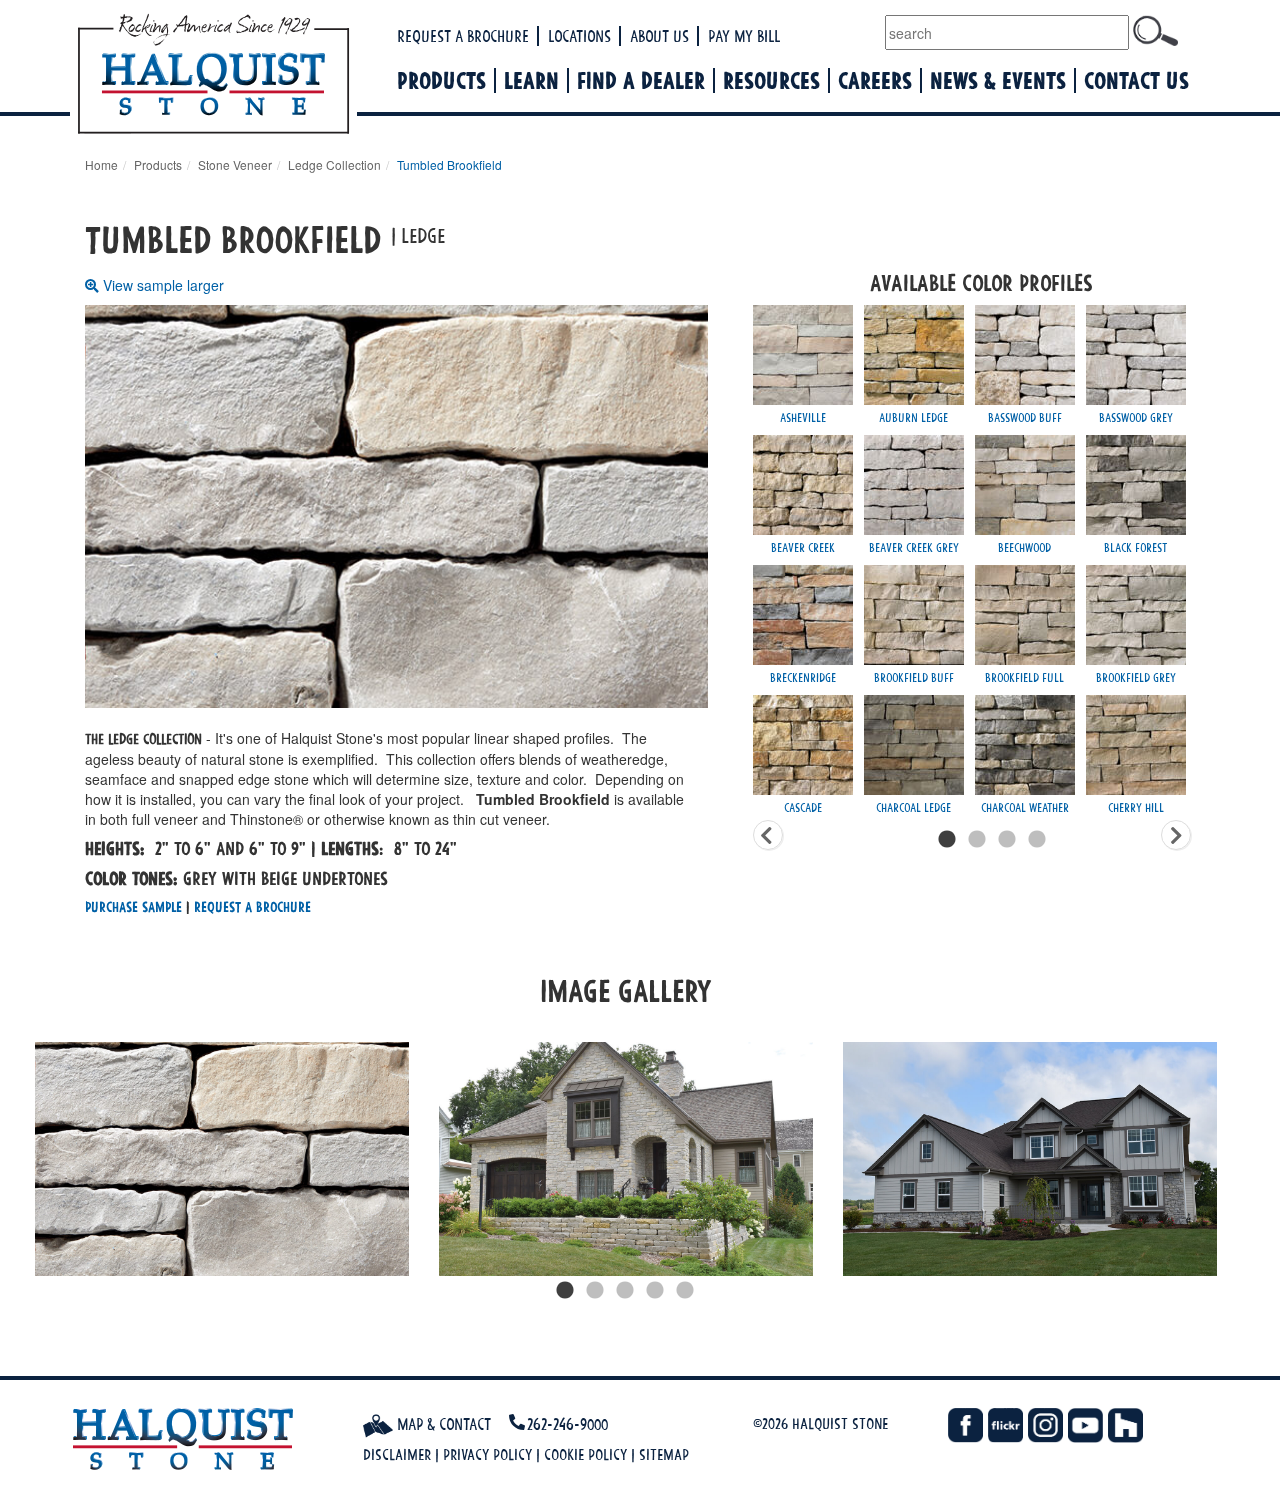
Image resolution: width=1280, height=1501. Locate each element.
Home (101, 164)
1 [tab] (565, 1291)
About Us (659, 36)
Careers (875, 80)
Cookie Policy (585, 1454)
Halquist (287, 76)
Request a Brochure (463, 36)
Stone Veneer (235, 164)
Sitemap (664, 1454)
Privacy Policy (487, 1454)
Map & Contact (442, 1424)
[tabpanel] (222, 1159)
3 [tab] (625, 1291)
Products (441, 80)
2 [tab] (595, 1291)
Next (1245, 1159)
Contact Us (1136, 80)
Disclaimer (397, 1454)
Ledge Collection (334, 164)
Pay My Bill (744, 36)
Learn (531, 80)
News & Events (998, 80)
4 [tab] (655, 1291)
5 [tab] (685, 1291)
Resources (771, 80)
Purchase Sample (133, 906)
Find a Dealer (641, 80)
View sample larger (163, 285)
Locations (579, 36)
